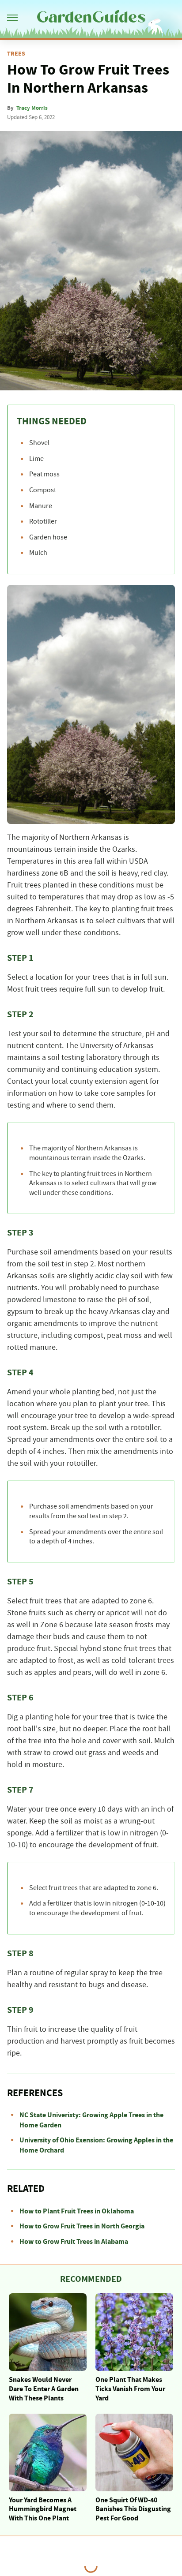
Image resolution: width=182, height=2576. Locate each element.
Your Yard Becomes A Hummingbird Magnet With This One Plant (43, 2509)
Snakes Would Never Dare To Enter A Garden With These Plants (44, 2389)
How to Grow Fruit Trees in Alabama (74, 2242)
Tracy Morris (32, 108)
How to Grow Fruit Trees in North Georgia (82, 2226)
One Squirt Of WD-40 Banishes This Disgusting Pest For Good (133, 2509)
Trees (16, 54)
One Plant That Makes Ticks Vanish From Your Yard (130, 2389)
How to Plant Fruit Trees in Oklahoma (77, 2211)
